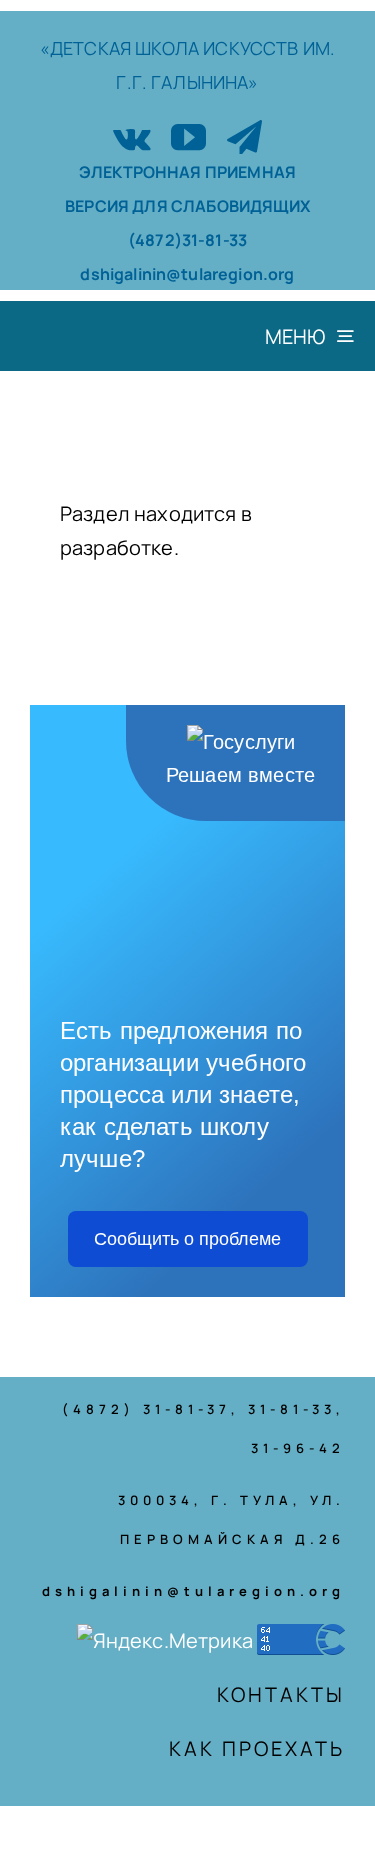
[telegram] (244, 136)
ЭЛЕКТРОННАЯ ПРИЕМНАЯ (187, 172)
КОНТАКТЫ (281, 1694)
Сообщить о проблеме (187, 1239)
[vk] (132, 136)
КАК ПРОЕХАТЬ (257, 1748)
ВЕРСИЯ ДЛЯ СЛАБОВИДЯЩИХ (187, 206)
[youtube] (188, 136)
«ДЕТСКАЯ (87, 48)
